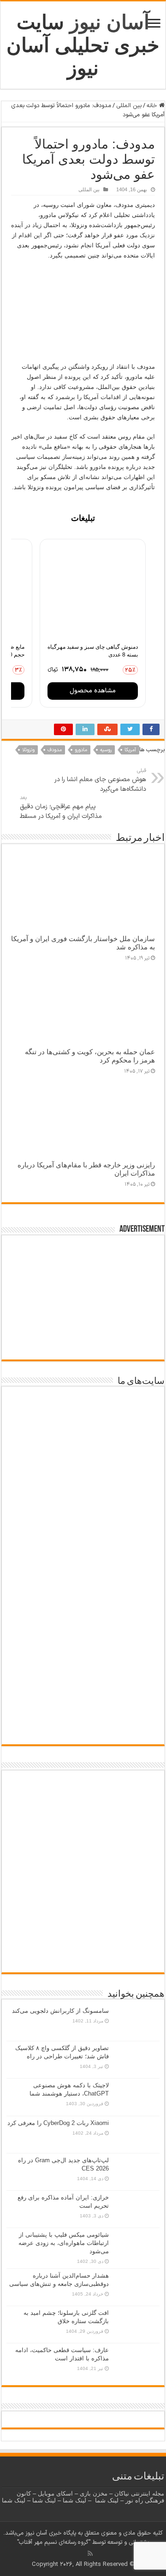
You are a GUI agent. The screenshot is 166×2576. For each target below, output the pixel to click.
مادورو (81, 750)
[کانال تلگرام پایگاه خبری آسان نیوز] (83, 1956)
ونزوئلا (28, 750)
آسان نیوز (110, 22)
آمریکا (130, 750)
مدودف (55, 750)
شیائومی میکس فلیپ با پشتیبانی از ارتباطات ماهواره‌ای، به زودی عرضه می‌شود (64, 2243)
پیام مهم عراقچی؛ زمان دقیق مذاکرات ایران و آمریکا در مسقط (61, 808)
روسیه (106, 750)
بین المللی (129, 106)
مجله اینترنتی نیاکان (139, 2493)
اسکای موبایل (55, 2493)
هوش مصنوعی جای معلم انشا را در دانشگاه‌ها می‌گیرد (100, 780)
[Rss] (90, 2553)
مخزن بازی (94, 2493)
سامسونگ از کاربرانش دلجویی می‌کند (60, 2011)
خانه (153, 106)
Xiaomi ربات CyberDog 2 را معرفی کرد (58, 2123)
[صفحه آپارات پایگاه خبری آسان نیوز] (83, 1877)
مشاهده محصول (93, 691)
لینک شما (107, 2500)
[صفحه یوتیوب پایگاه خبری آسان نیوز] (83, 1807)
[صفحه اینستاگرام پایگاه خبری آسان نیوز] (83, 1926)
